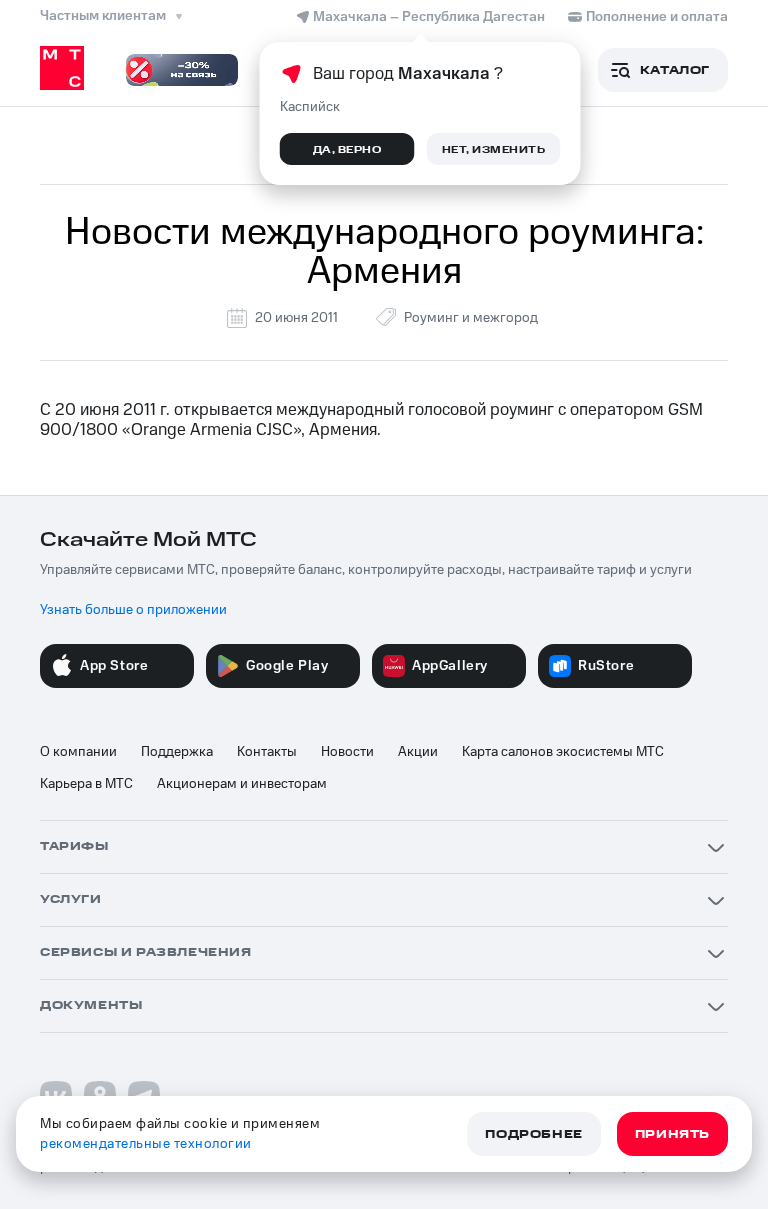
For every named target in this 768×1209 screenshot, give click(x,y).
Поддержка (177, 752)
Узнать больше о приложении (133, 610)
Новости (347, 752)
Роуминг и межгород (471, 318)
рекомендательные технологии (146, 1144)
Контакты (267, 752)
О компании (78, 752)
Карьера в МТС (86, 784)
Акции (418, 752)
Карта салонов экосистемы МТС (563, 752)
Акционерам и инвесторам (242, 784)
